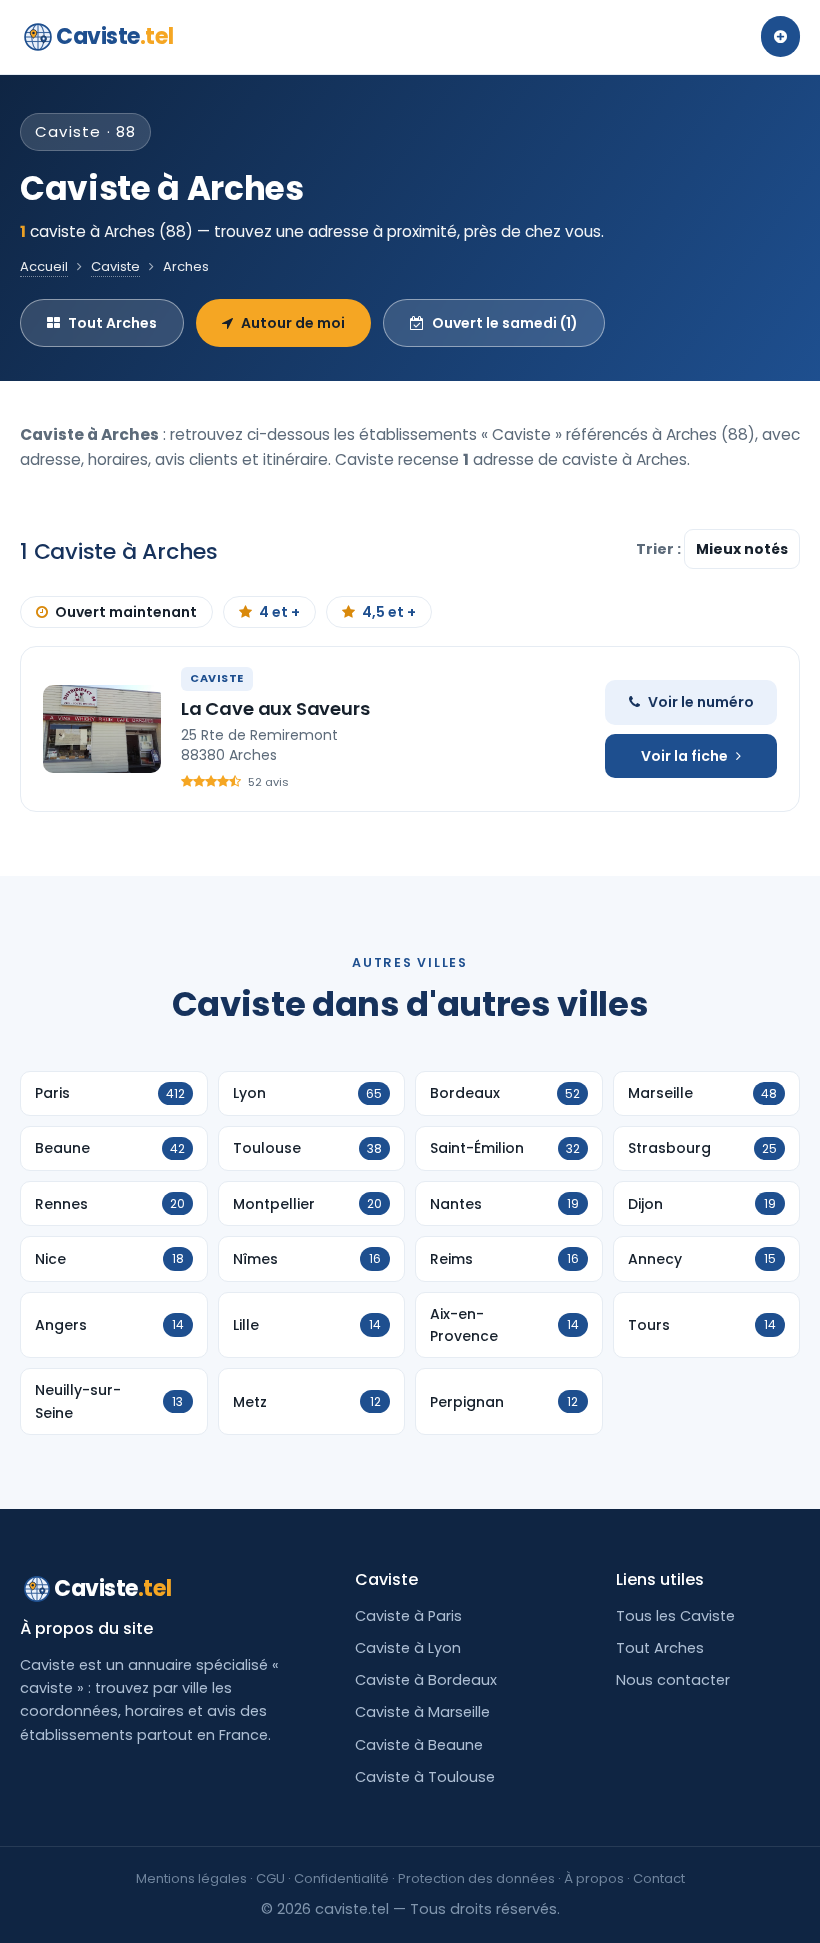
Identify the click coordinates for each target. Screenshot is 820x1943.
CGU (270, 1878)
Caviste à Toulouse (425, 1777)
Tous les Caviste (675, 1616)
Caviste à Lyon (408, 1648)
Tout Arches (112, 323)
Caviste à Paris (408, 1616)
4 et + (279, 612)
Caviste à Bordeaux (426, 1680)
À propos (594, 1878)
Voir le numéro (701, 702)
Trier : (660, 549)
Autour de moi (293, 323)
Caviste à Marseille (422, 1712)
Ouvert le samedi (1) (505, 323)
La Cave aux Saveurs (275, 708)
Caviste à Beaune (419, 1745)
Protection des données (476, 1878)
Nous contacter (673, 1680)
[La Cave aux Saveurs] (102, 729)
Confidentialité (341, 1878)
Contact (659, 1878)
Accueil (44, 266)
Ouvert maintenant (126, 612)
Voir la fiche (684, 756)
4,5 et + (389, 612)
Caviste (114, 36)
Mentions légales (191, 1878)
